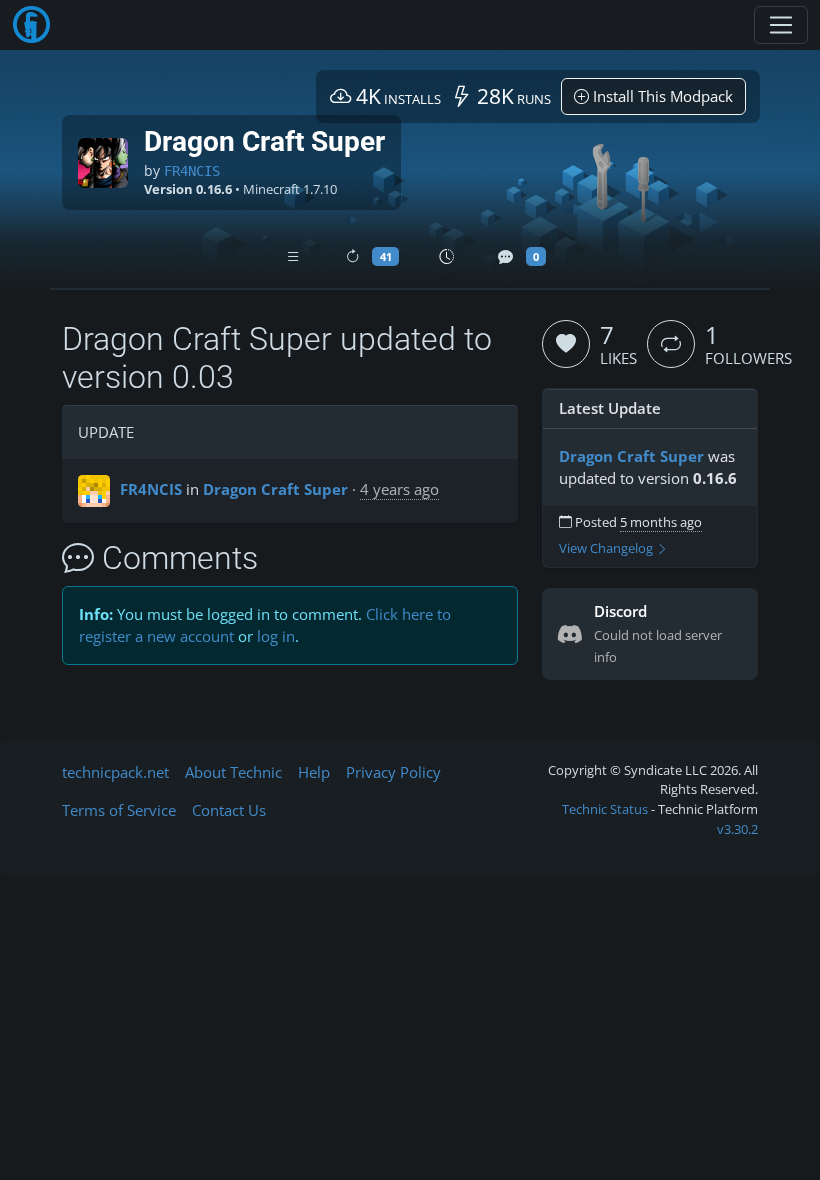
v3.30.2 (737, 829)
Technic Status (605, 809)
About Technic (233, 772)
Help (314, 772)
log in (276, 636)
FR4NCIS (192, 171)
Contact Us (229, 810)
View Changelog (607, 548)
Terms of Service (119, 810)
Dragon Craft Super (275, 489)
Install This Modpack (661, 96)
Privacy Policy (393, 772)
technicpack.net (115, 772)
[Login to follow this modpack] (671, 344)
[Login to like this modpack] (566, 344)
